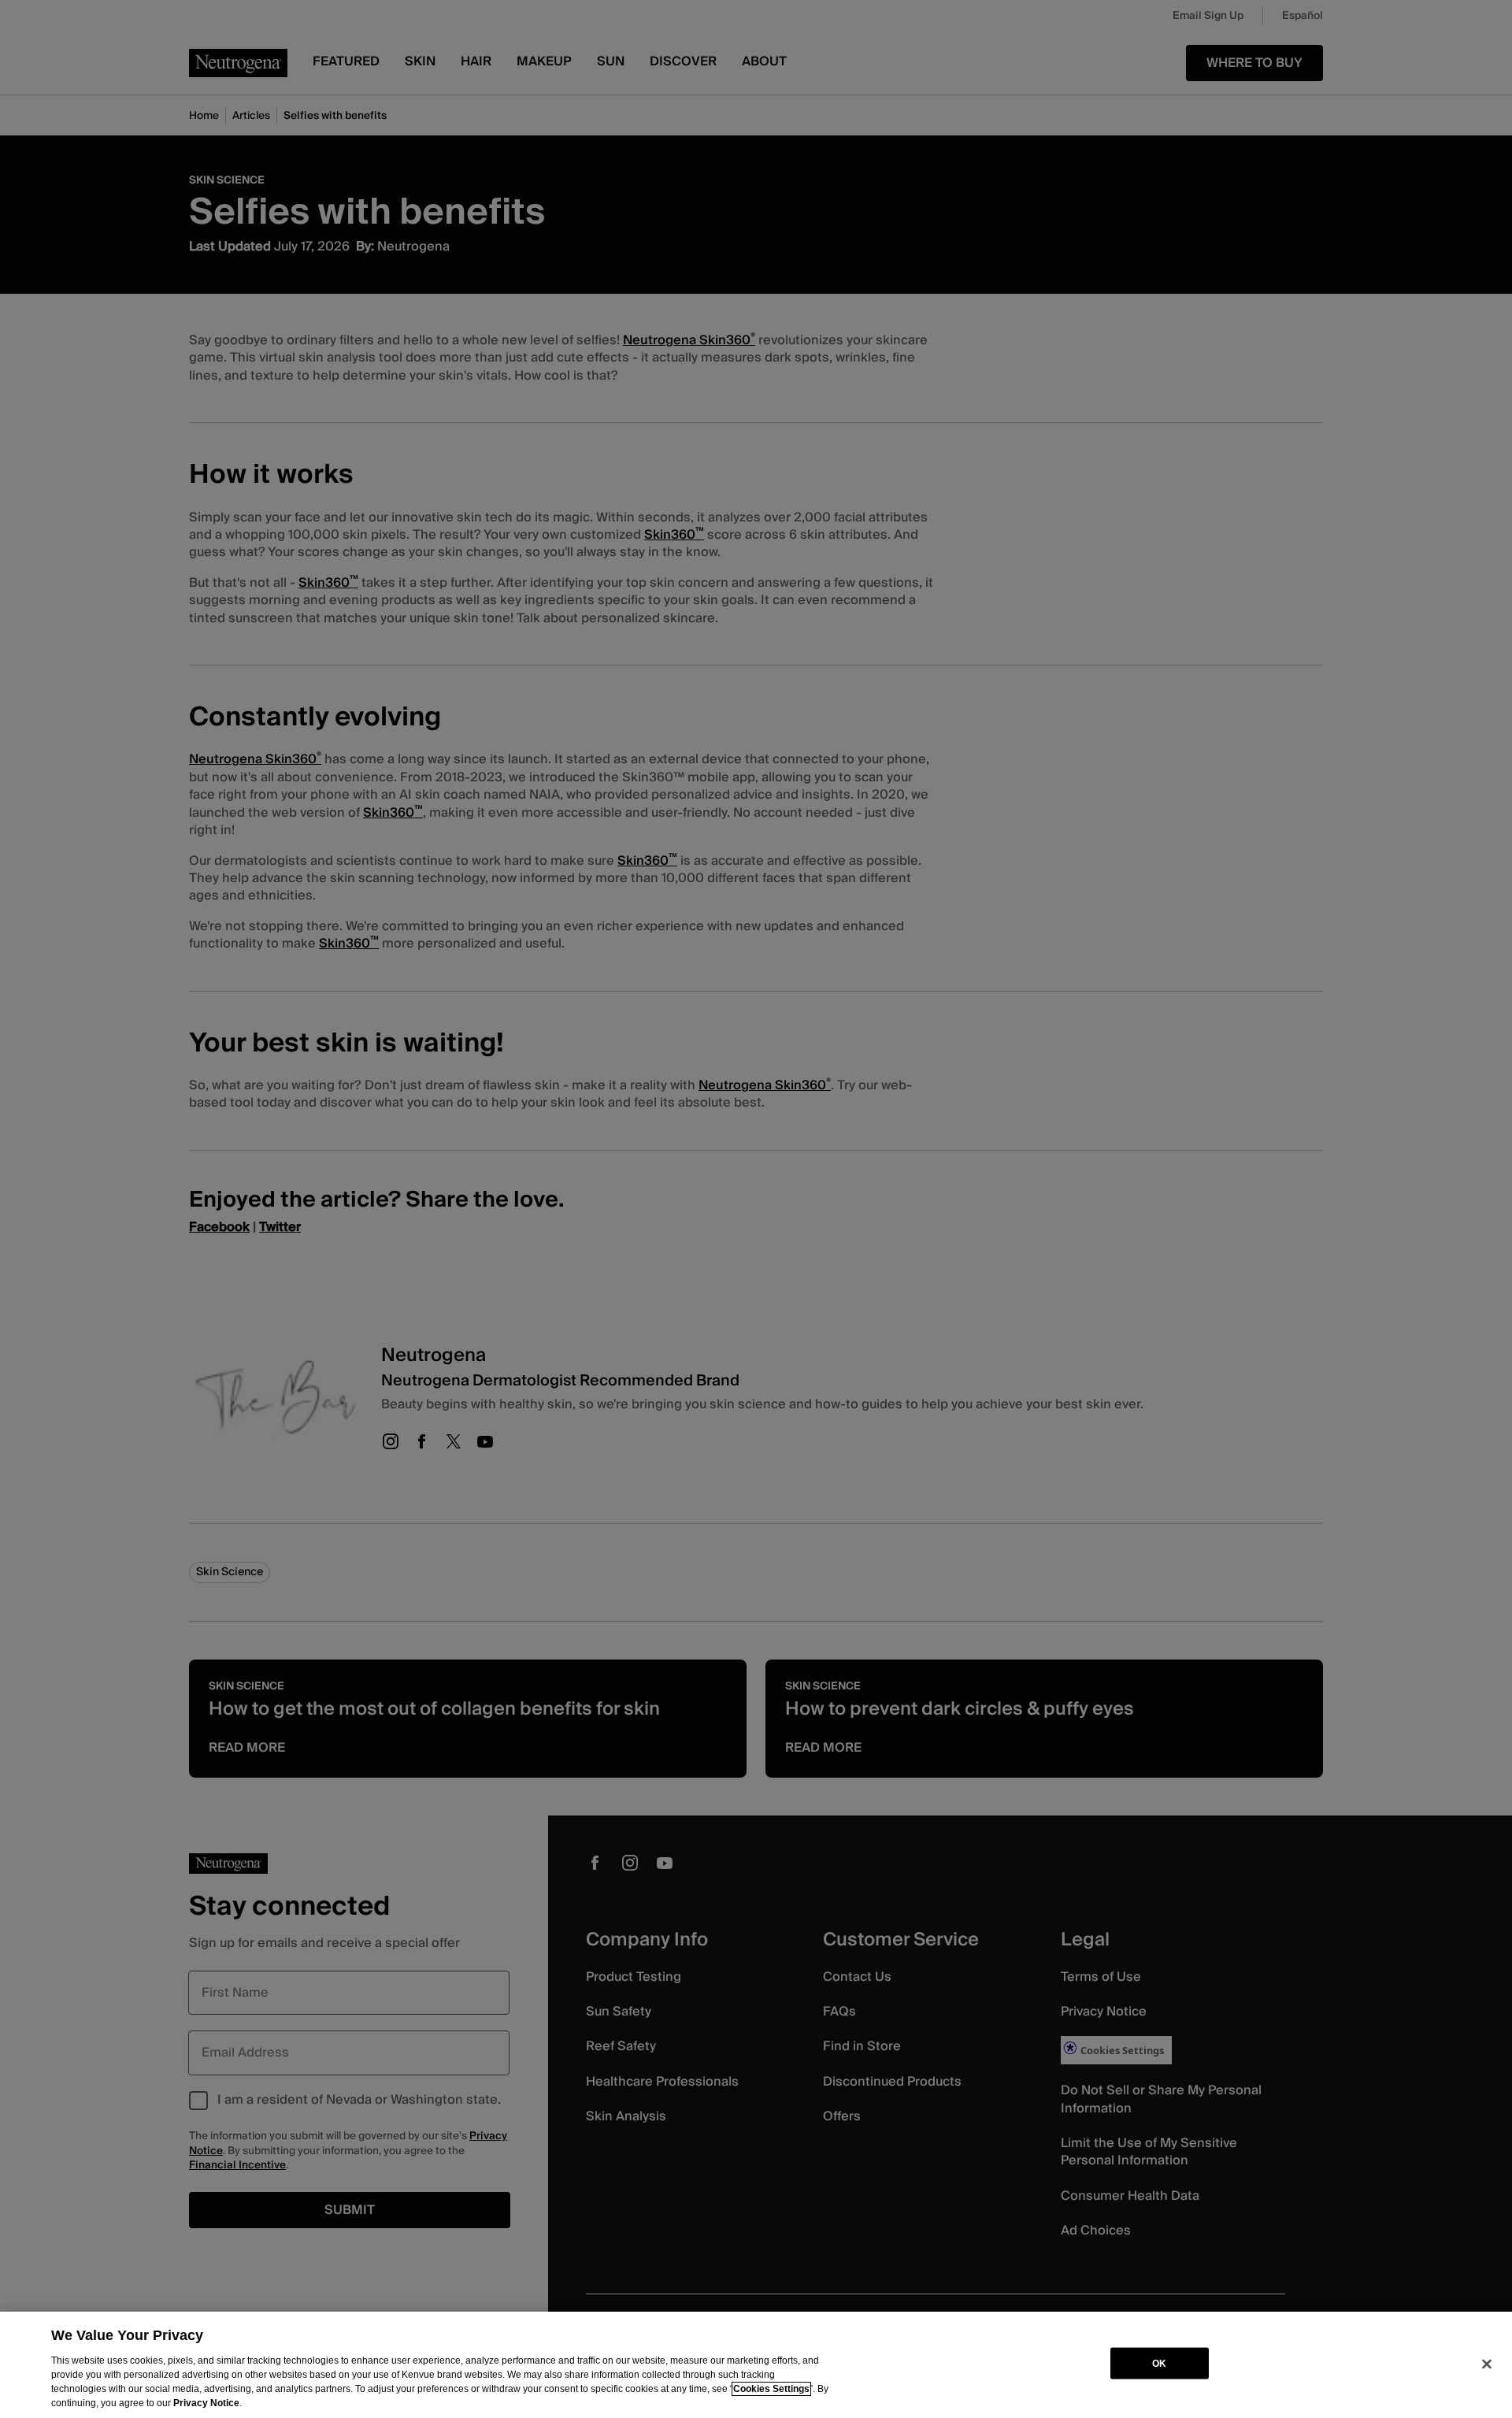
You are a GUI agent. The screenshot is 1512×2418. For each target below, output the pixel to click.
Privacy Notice (206, 2403)
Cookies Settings (771, 2389)
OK (1159, 2363)
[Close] (1487, 2364)
